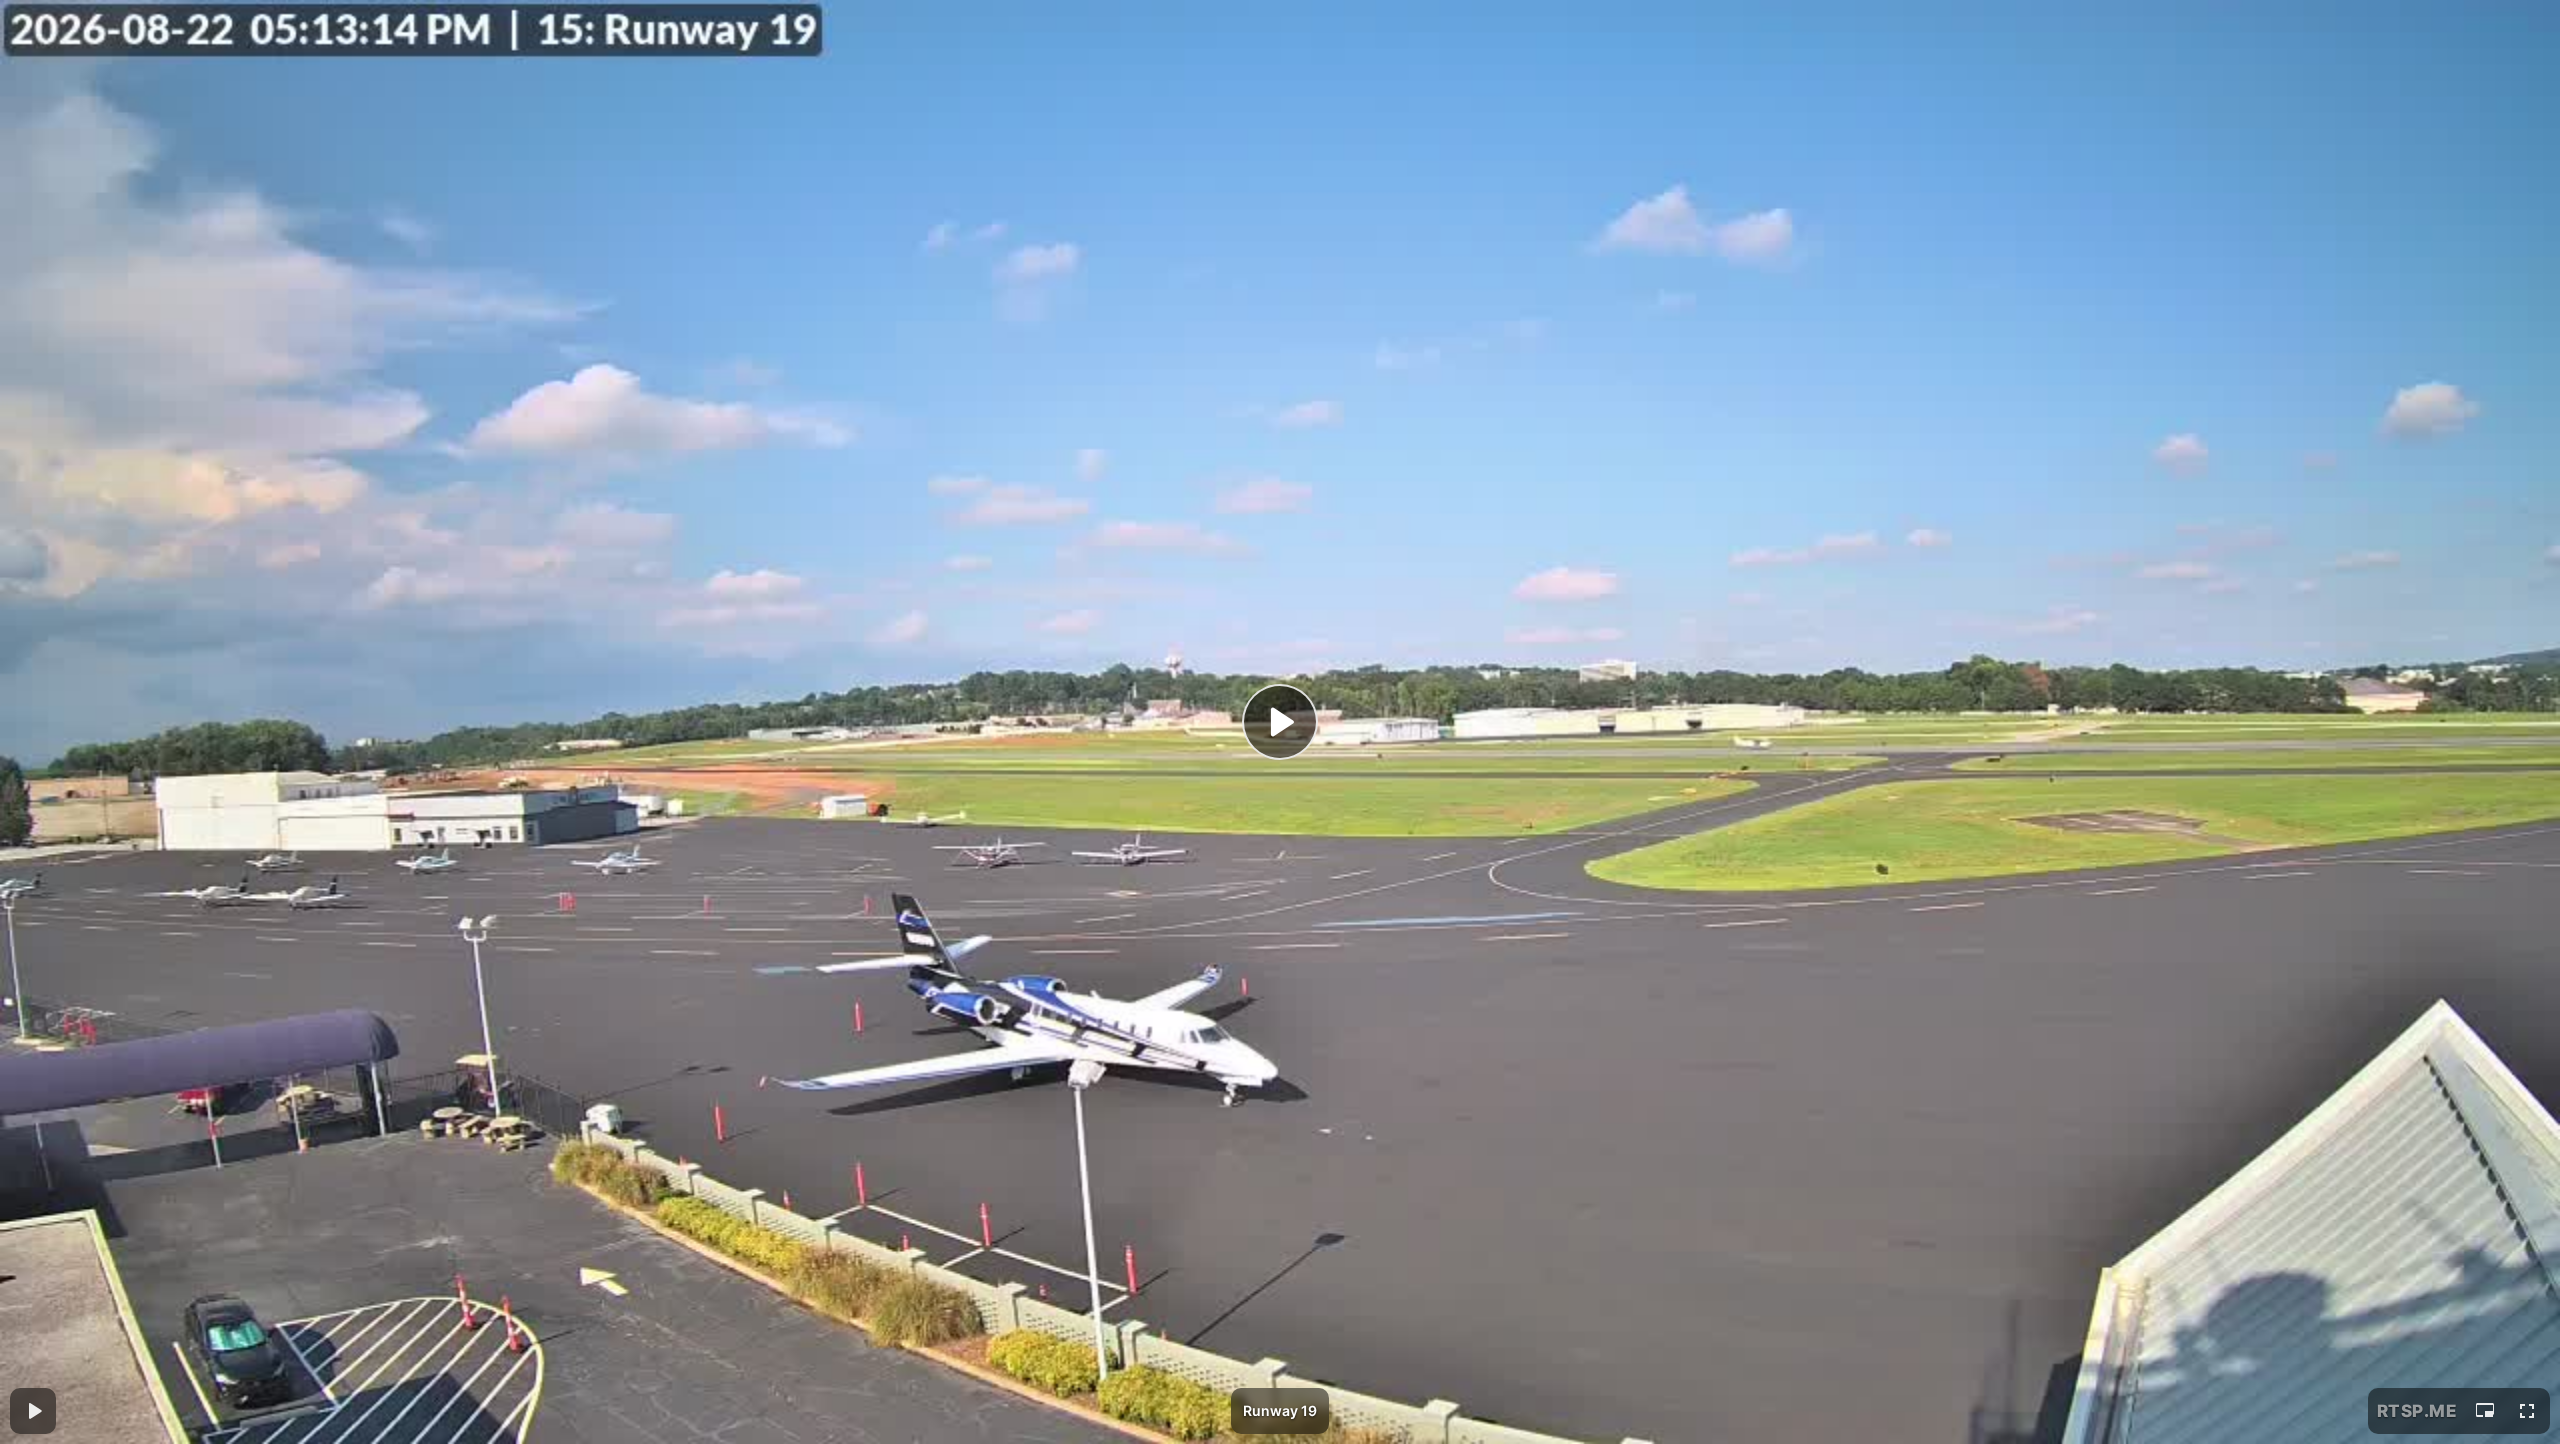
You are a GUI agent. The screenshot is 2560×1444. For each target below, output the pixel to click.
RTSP (2417, 1411)
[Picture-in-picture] (2485, 1411)
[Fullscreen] (2527, 1411)
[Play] (1280, 722)
